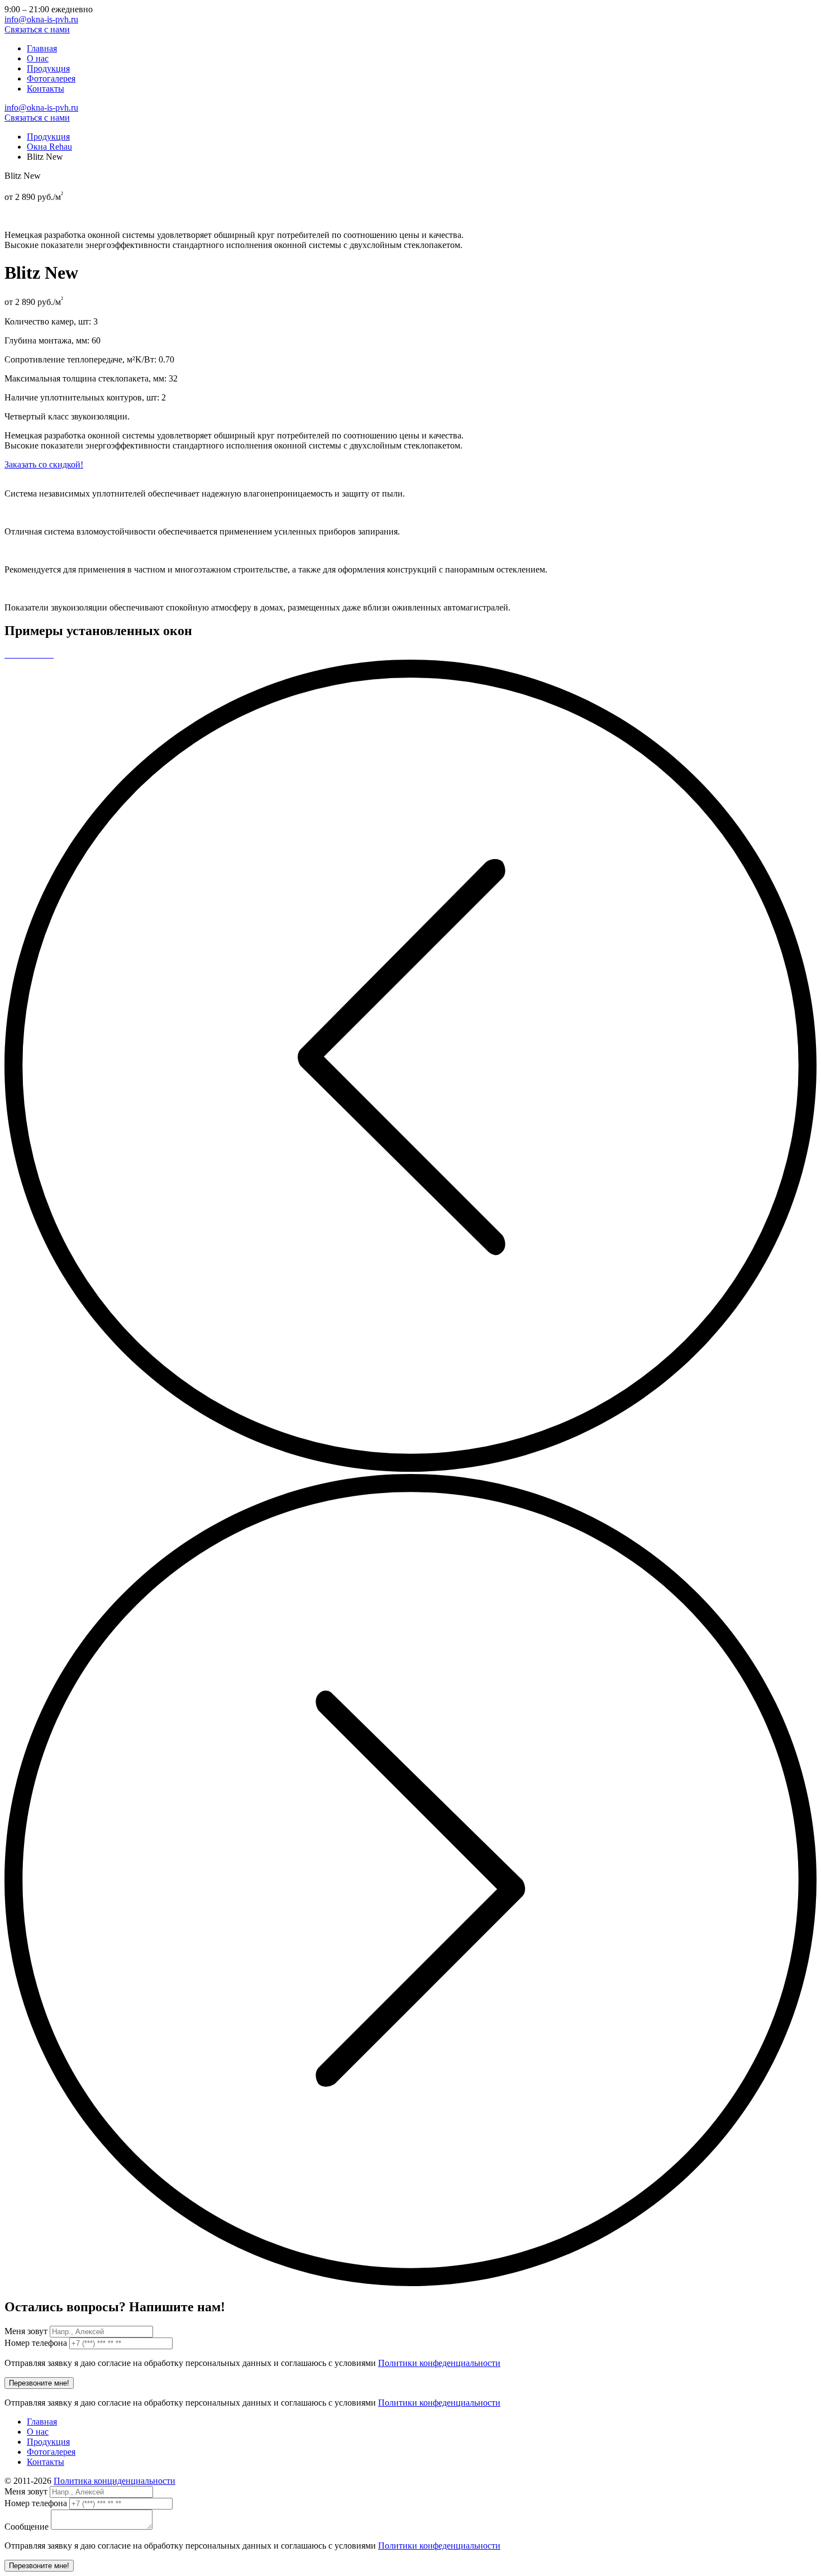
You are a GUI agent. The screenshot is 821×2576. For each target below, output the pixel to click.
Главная (42, 48)
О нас (38, 58)
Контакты (46, 89)
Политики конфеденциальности (439, 2363)
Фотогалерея (51, 78)
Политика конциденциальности (114, 2481)
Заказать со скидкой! (44, 464)
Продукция (48, 68)
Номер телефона (36, 2343)
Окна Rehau (49, 147)
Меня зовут (26, 2331)
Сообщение (27, 2527)
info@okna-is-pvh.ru (41, 19)
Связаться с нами (37, 29)
